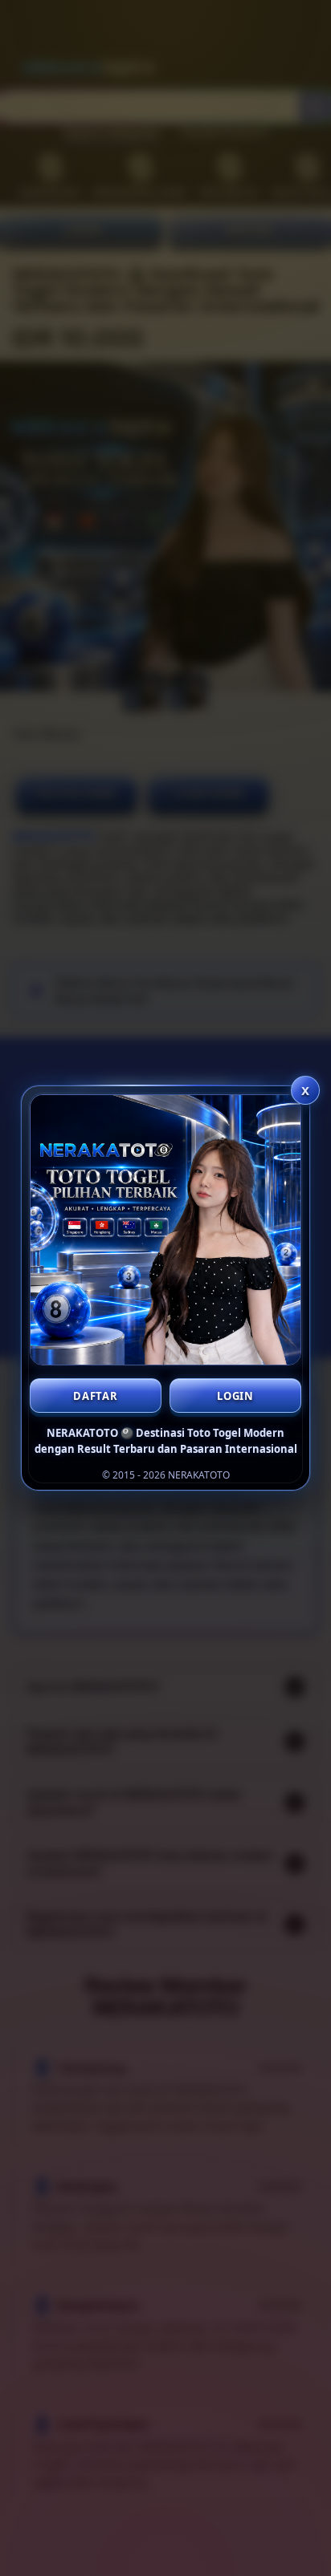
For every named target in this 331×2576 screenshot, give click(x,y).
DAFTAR (96, 1396)
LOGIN (235, 1396)
